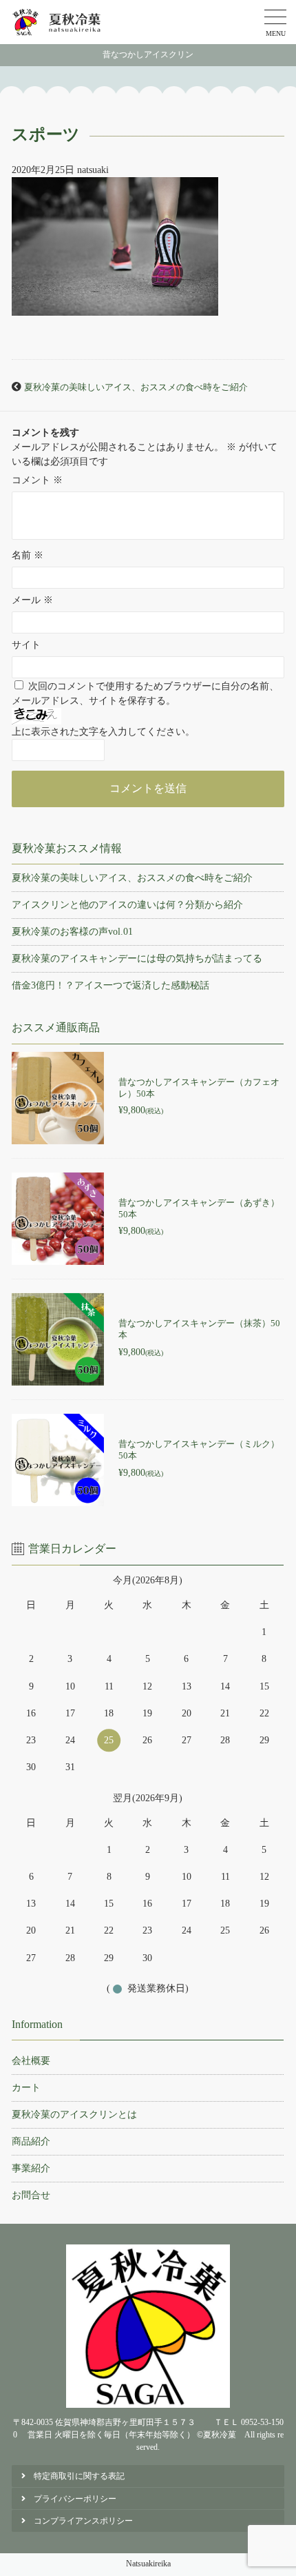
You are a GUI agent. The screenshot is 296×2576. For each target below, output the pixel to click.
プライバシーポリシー (75, 2499)
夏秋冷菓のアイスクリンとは (74, 2114)
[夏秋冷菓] (57, 22)
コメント (37, 480)
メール (32, 600)
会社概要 (31, 2061)
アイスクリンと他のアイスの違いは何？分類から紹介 (127, 905)
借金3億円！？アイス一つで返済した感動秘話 (110, 985)
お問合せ (31, 2195)
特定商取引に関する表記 (79, 2476)
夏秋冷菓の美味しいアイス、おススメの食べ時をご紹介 (136, 387)
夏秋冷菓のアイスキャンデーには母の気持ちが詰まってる (137, 959)
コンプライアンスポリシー (83, 2521)
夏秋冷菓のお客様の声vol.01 (72, 932)
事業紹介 (31, 2168)
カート (26, 2088)
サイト (26, 645)
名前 (28, 555)
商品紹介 (31, 2141)
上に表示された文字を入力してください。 (103, 732)
